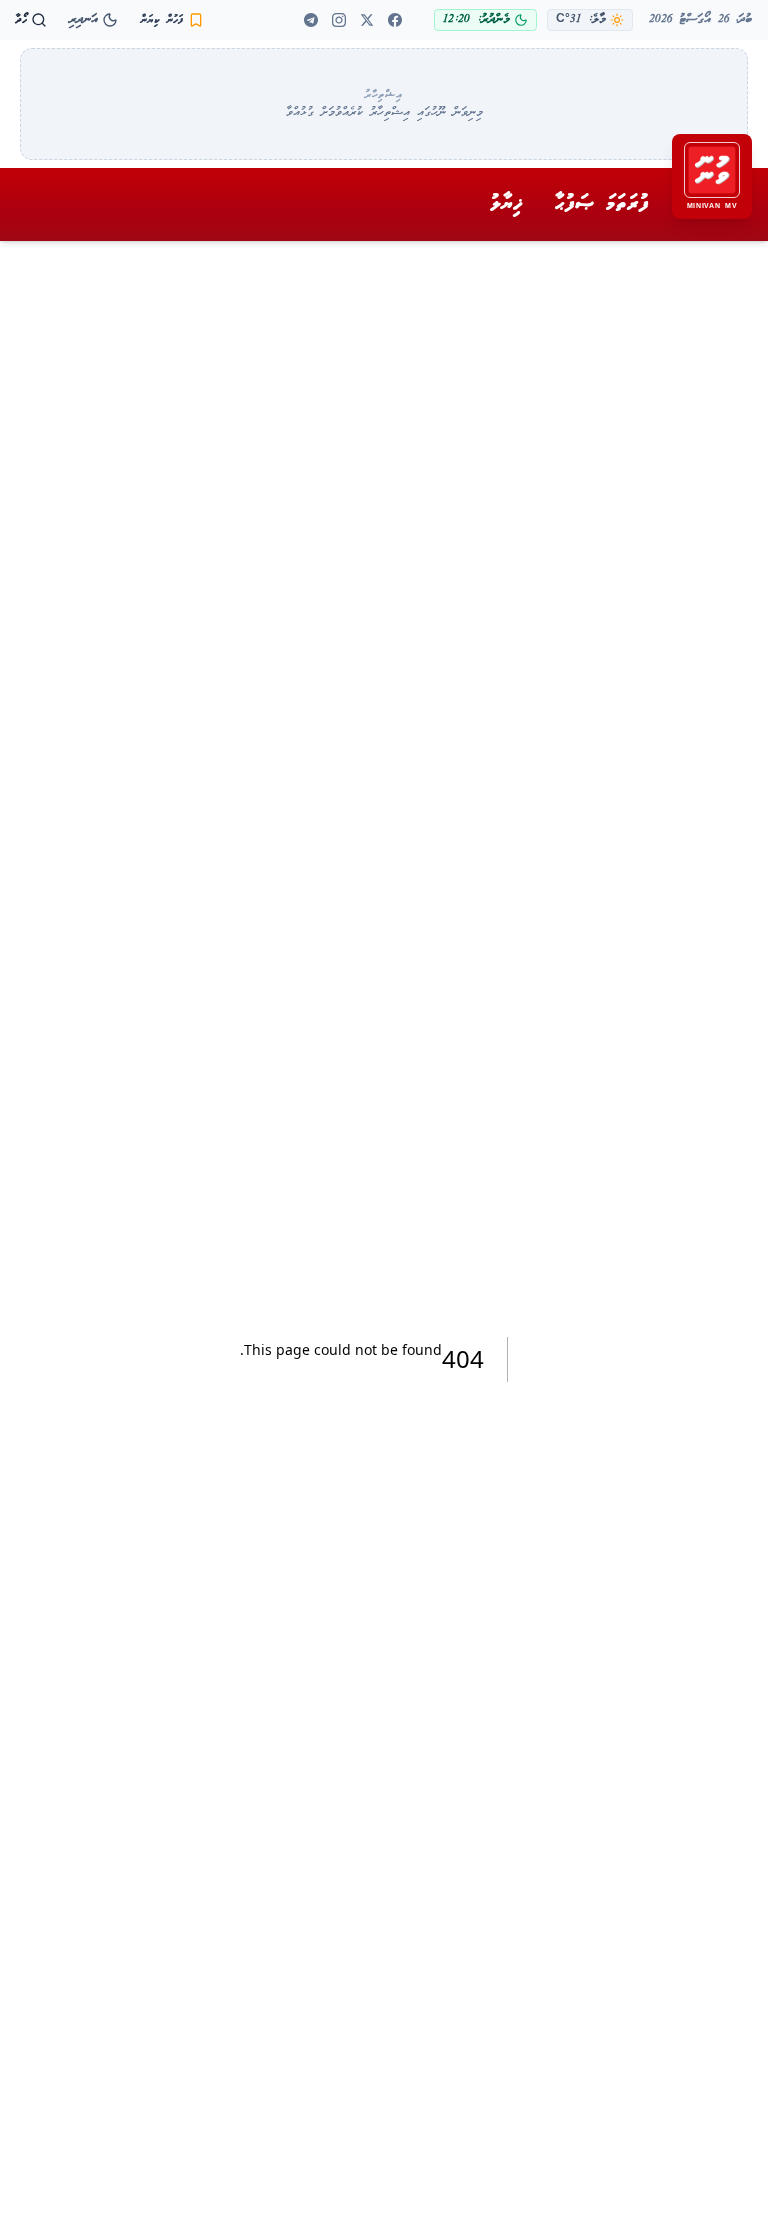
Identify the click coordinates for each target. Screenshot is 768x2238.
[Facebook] (395, 20)
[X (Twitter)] (367, 20)
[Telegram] (311, 20)
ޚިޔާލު (506, 204)
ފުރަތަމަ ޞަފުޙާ (601, 204)
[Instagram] (339, 20)
